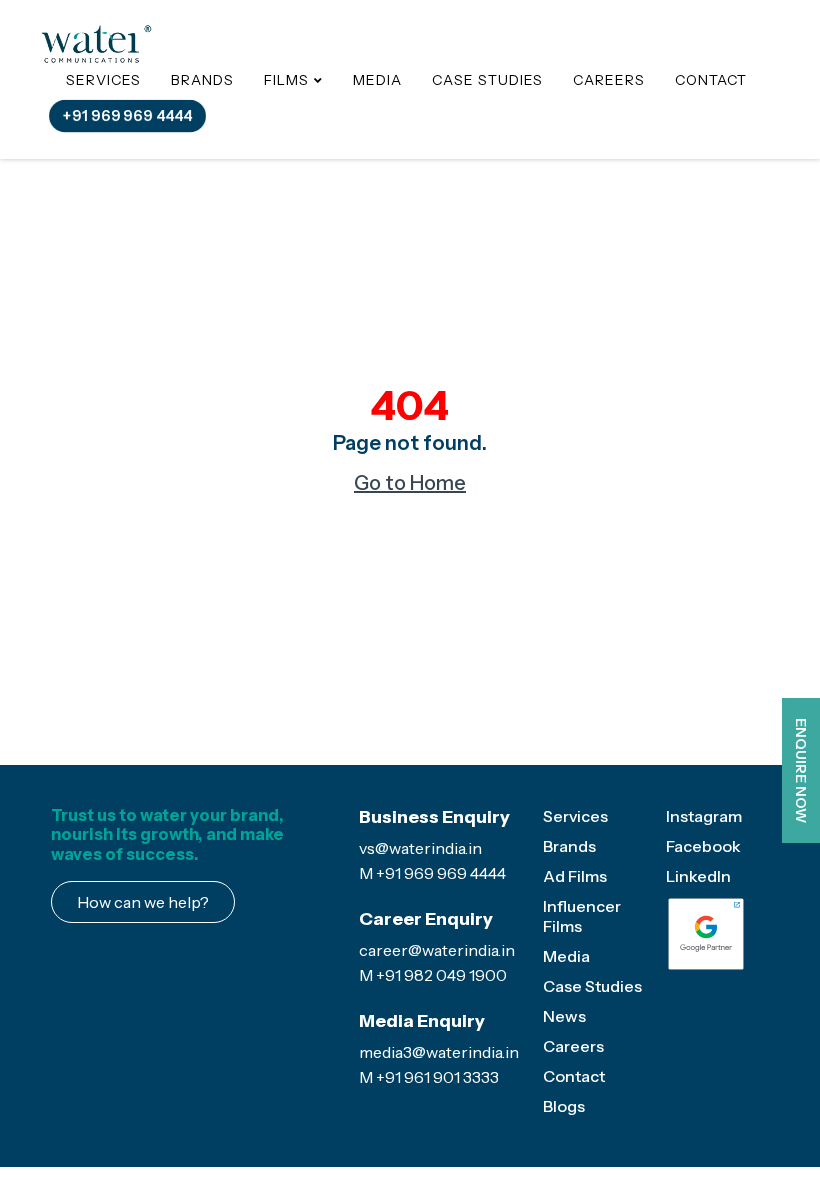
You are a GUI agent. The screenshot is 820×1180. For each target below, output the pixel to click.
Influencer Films (582, 916)
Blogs (564, 1106)
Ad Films (575, 876)
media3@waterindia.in (439, 1052)
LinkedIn (698, 876)
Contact (711, 80)
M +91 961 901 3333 (429, 1077)
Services (103, 80)
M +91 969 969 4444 (432, 873)
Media (377, 80)
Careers (609, 80)
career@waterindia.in (437, 950)
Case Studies (487, 80)
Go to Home (410, 483)
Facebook (703, 846)
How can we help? (143, 902)
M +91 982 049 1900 (433, 975)
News (564, 1016)
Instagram (704, 816)
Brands (202, 80)
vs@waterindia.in (420, 848)
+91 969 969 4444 (127, 115)
